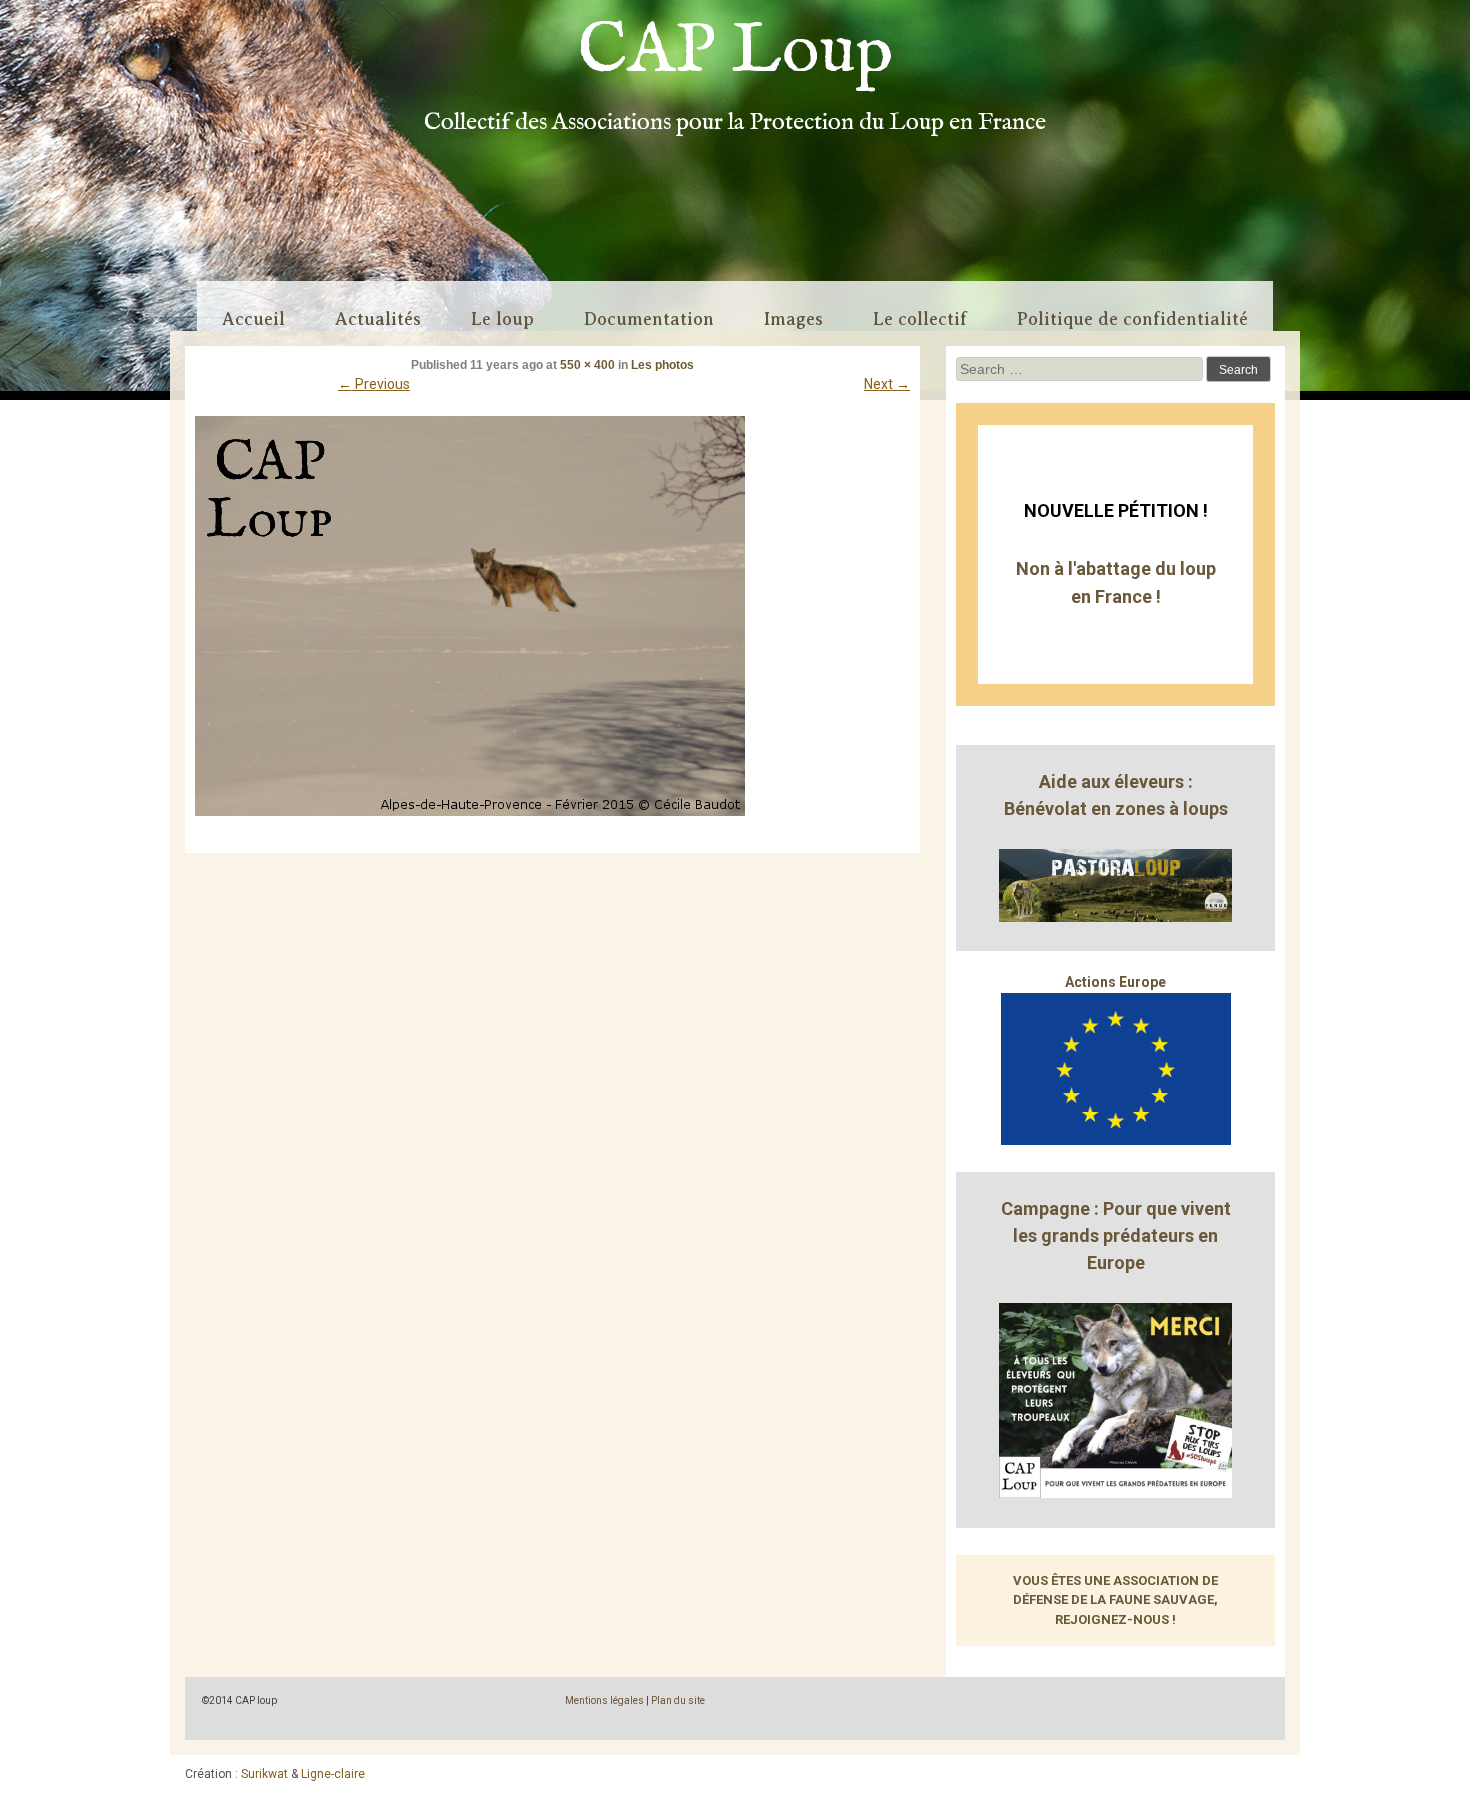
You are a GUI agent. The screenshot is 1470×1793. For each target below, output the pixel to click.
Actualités (378, 319)
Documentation (649, 319)
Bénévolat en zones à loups (1116, 808)
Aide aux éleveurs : (1116, 781)
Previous (374, 384)
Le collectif (920, 319)
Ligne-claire (333, 1774)
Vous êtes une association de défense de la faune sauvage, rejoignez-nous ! (1115, 1600)
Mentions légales (604, 1700)
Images (793, 319)
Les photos (662, 365)
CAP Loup (735, 52)
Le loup (502, 319)
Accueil (253, 319)
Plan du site (678, 1700)
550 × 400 (587, 365)
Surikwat (264, 1774)
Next (887, 384)
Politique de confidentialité (1132, 319)
